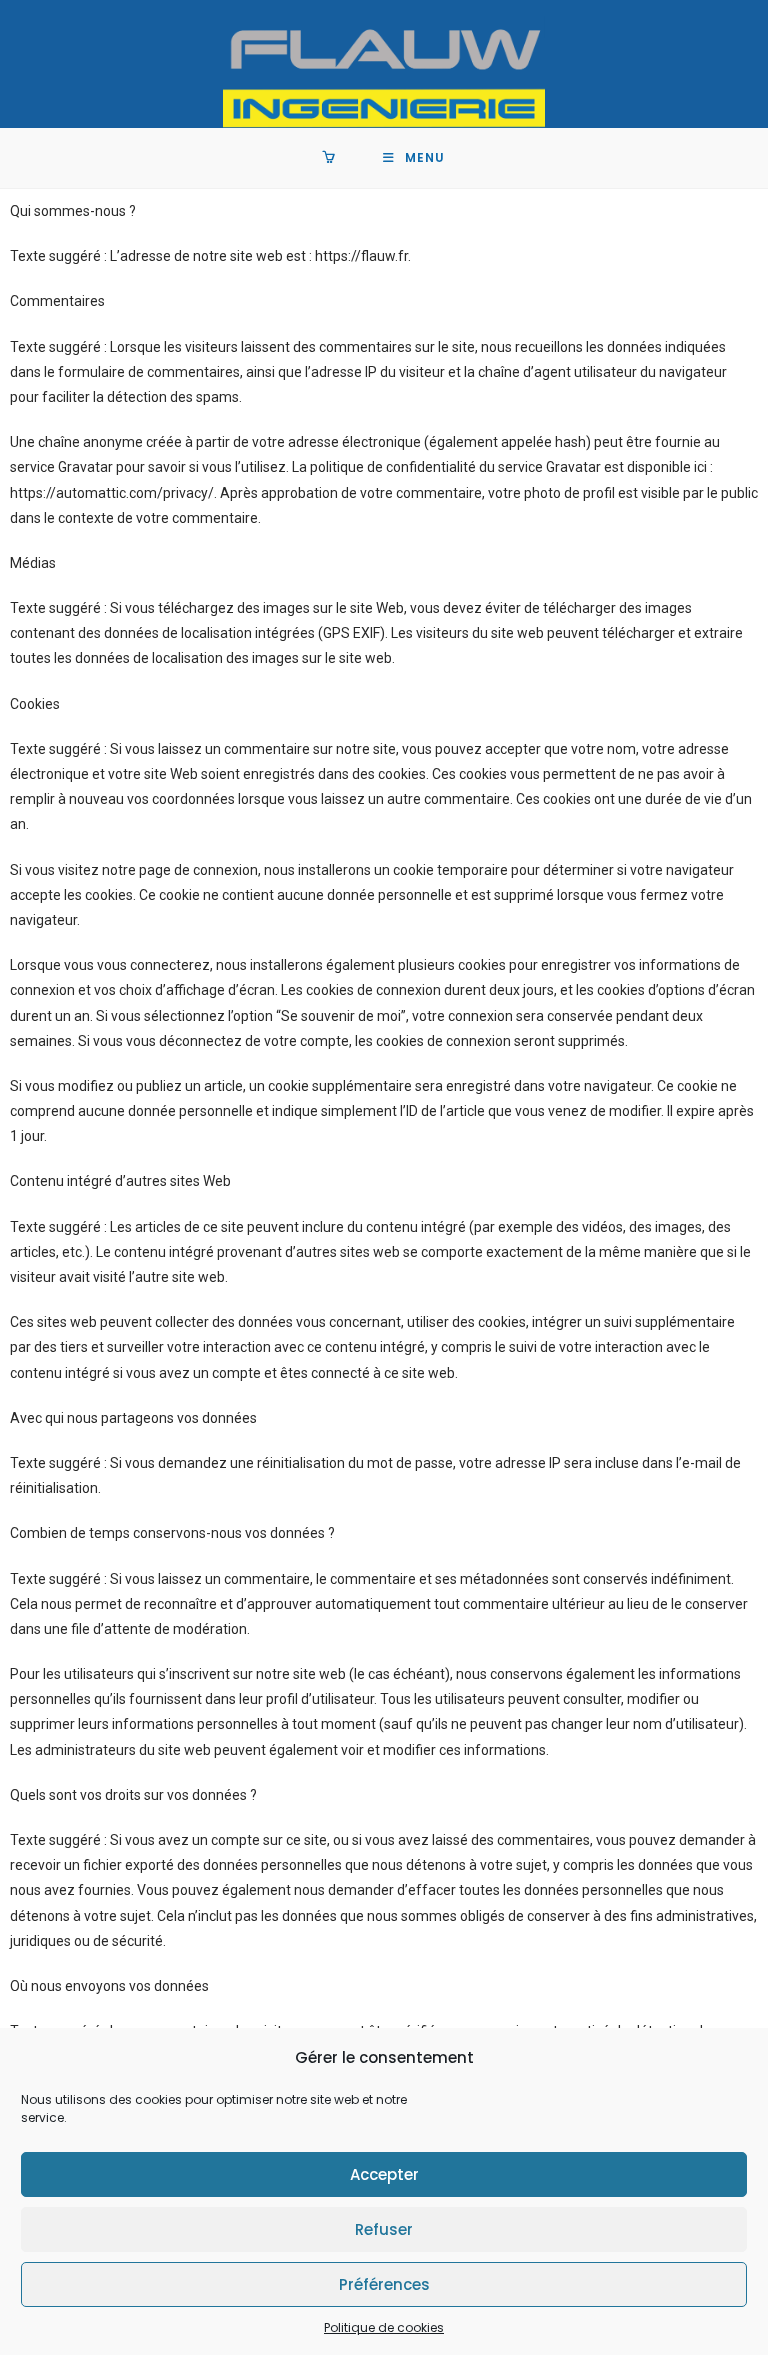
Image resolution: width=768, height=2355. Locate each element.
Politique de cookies (384, 2327)
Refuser (384, 2229)
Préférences (384, 2284)
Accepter (384, 2174)
